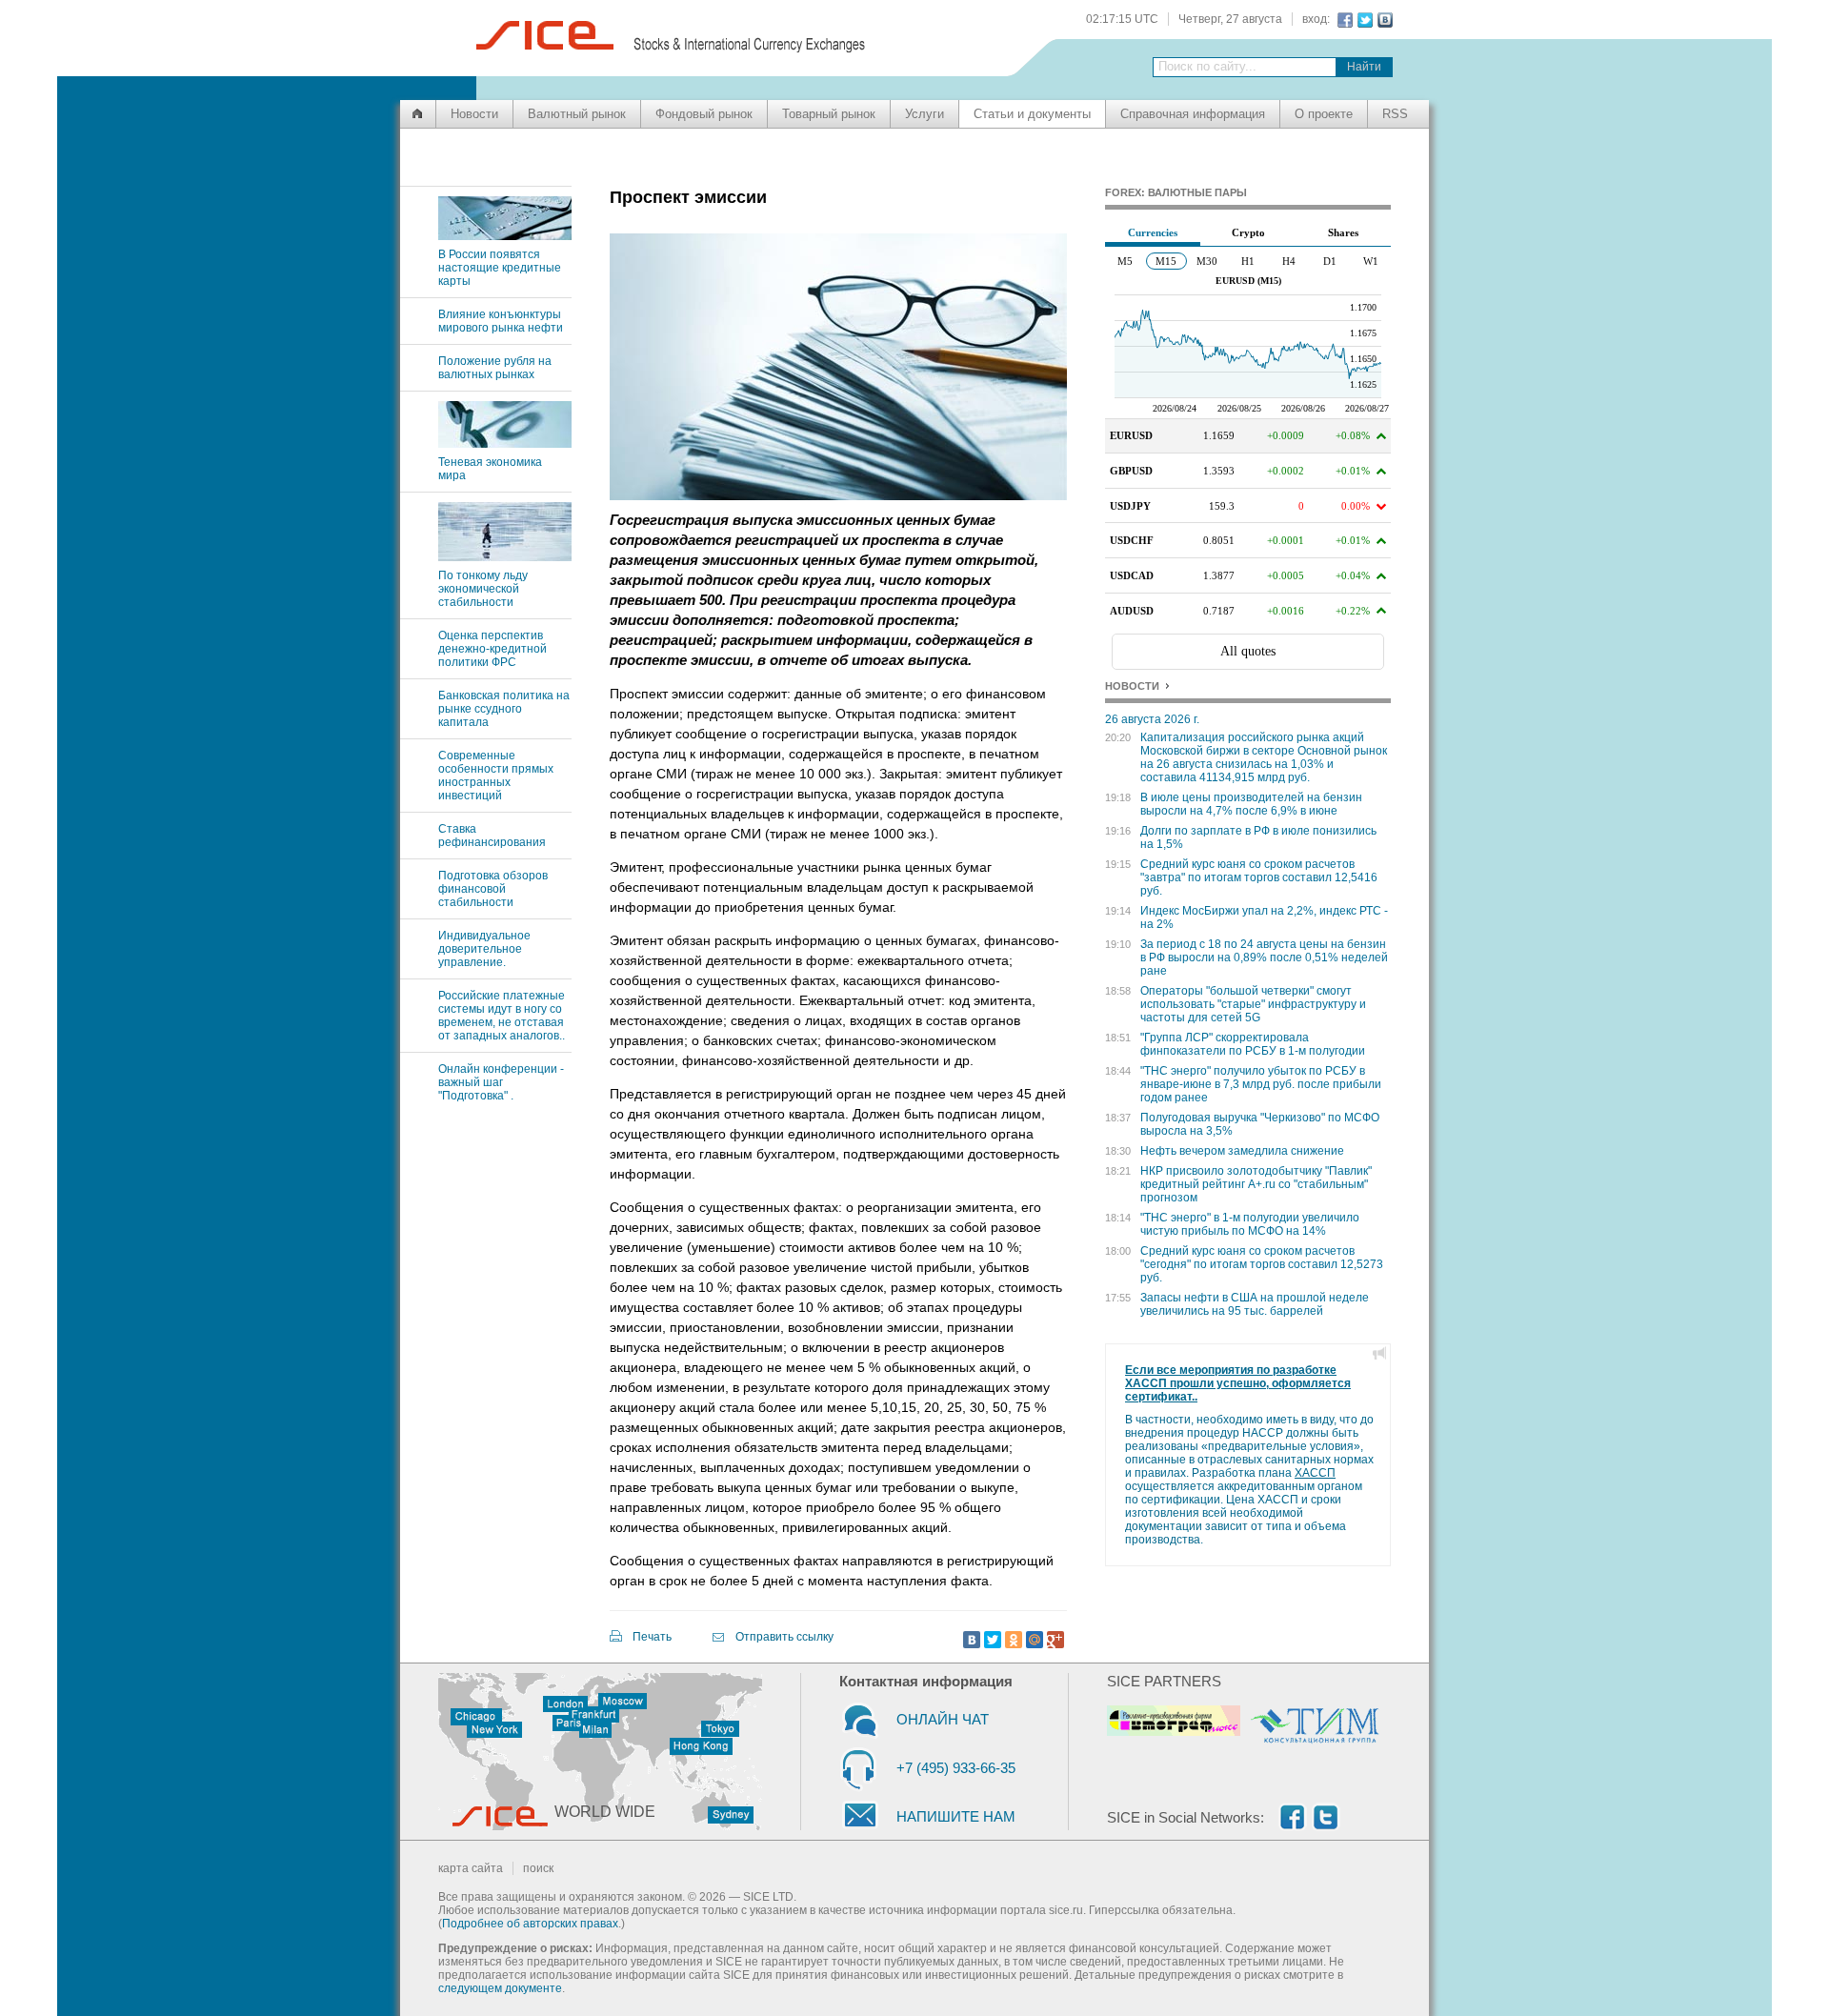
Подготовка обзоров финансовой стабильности (493, 889)
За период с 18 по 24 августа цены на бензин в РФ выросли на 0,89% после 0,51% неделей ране (1264, 958)
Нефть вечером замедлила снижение (1242, 1151)
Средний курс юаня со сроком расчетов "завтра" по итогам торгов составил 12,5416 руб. (1259, 877)
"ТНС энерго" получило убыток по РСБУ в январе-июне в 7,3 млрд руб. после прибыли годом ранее (1261, 1084)
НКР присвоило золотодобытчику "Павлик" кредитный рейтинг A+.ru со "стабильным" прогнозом (1256, 1184)
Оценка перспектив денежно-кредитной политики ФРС (492, 649)
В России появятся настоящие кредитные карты (500, 268)
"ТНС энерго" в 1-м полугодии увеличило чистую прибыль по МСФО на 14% (1250, 1224)
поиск (538, 1868)
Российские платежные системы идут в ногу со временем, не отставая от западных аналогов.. (502, 1016)
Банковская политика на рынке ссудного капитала (504, 709)
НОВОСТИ (1132, 686)
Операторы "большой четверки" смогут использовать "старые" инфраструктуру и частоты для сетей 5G (1253, 1004)
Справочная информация (1193, 114)
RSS (1395, 114)
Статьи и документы (1032, 114)
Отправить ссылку (784, 1637)
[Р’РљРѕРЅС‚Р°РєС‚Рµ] (972, 1640)
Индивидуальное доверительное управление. (484, 949)
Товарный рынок (829, 114)
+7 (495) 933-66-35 (956, 1768)
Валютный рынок (577, 114)
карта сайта (471, 1868)
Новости (474, 114)
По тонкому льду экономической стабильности (483, 589)
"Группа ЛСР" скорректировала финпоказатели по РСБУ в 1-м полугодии (1253, 1044)
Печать (652, 1637)
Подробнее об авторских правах (530, 1924)
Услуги (925, 114)
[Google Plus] (1055, 1640)
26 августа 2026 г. (1152, 719)
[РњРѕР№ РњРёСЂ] (1035, 1640)
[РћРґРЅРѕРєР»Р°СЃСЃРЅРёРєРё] (1014, 1640)
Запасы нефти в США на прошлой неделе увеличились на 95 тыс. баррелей (1255, 1304)
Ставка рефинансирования (492, 836)
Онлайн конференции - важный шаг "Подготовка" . (501, 1082)
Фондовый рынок (704, 114)
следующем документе (500, 1988)
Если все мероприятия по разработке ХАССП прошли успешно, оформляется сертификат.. (1238, 1383)
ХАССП (1315, 1473)
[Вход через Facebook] (1343, 20)
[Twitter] (993, 1640)
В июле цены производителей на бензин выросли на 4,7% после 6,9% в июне (1251, 804)
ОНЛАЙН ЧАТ (943, 1719)
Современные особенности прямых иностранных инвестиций (496, 776)
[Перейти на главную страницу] (418, 114)
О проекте (1324, 114)
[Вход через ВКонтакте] (1383, 20)
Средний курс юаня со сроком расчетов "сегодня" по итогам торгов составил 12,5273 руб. (1262, 1264)
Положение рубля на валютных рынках (495, 368)
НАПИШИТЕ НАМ (956, 1816)
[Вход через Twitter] (1363, 20)
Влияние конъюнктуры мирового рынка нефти (501, 321)
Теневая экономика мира (490, 469)
